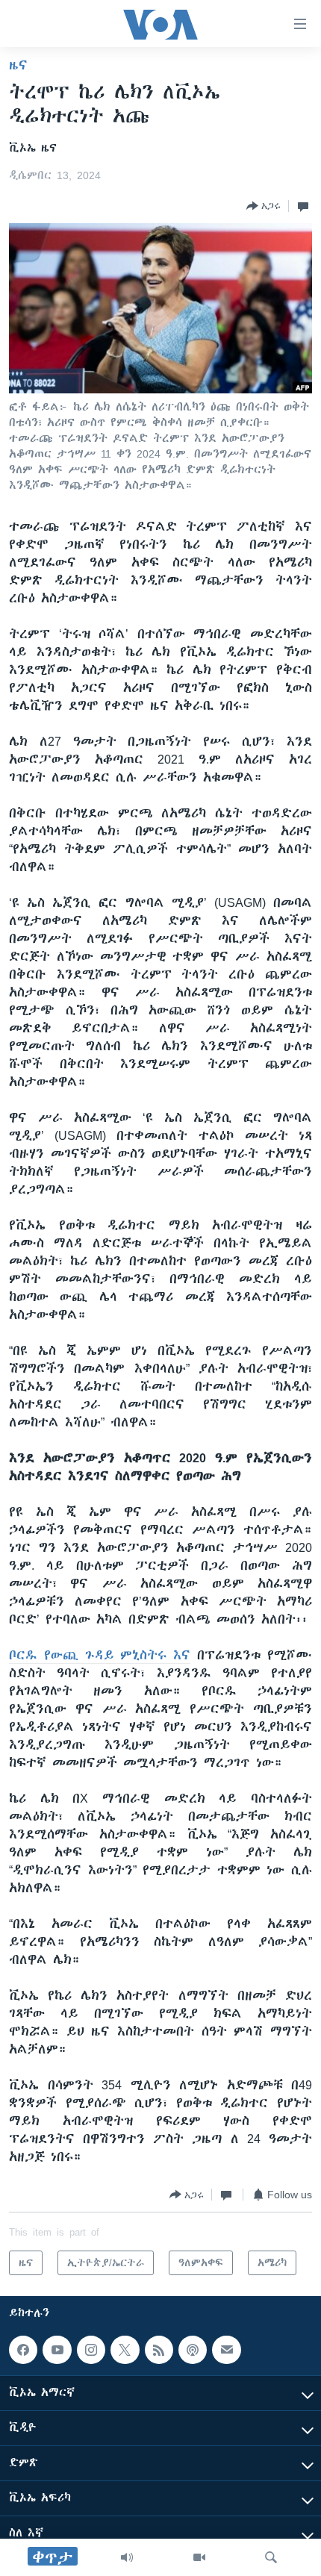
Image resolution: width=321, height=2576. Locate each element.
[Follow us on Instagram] (91, 2350)
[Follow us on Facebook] (23, 2350)
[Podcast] (193, 2350)
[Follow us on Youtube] (57, 2350)
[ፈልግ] (271, 2557)
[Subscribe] (226, 2350)
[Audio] (127, 2557)
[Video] (199, 2557)
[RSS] (159, 2350)
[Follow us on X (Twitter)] (125, 2350)
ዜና (18, 65)
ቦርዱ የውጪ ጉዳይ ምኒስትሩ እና (100, 1655)
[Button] (264, 206)
